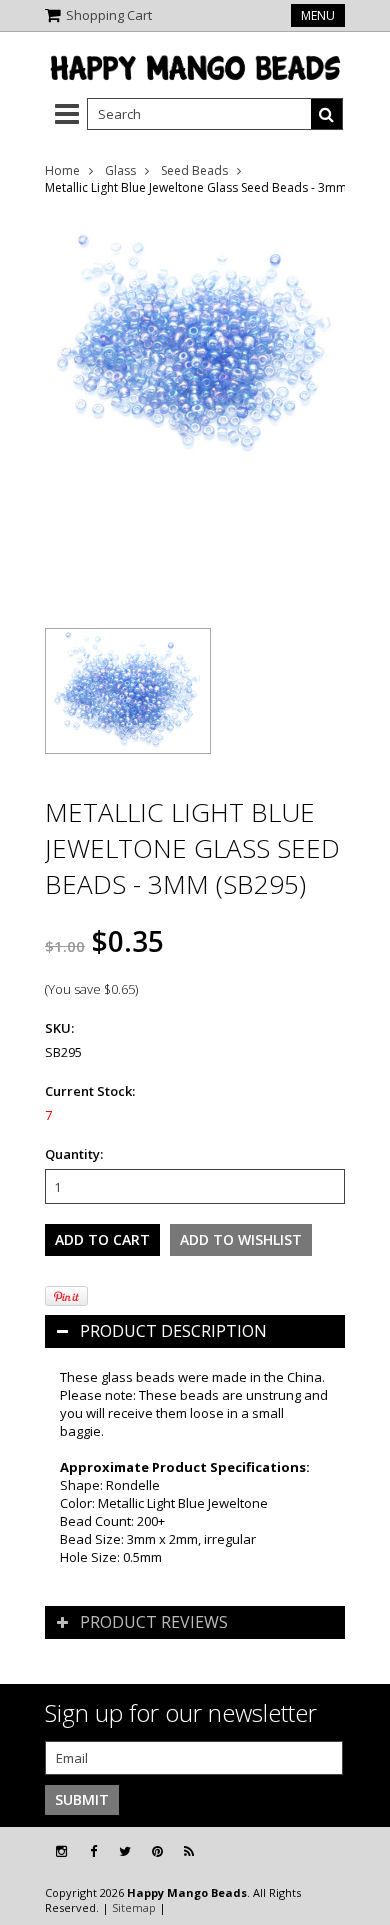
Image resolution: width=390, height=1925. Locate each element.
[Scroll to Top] (360, 1852)
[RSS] (189, 1851)
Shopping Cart (109, 15)
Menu (318, 15)
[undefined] (195, 408)
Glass (120, 170)
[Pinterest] (157, 1851)
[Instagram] (61, 1851)
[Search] (327, 114)
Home (62, 170)
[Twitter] (125, 1851)
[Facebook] (93, 1851)
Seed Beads (194, 170)
